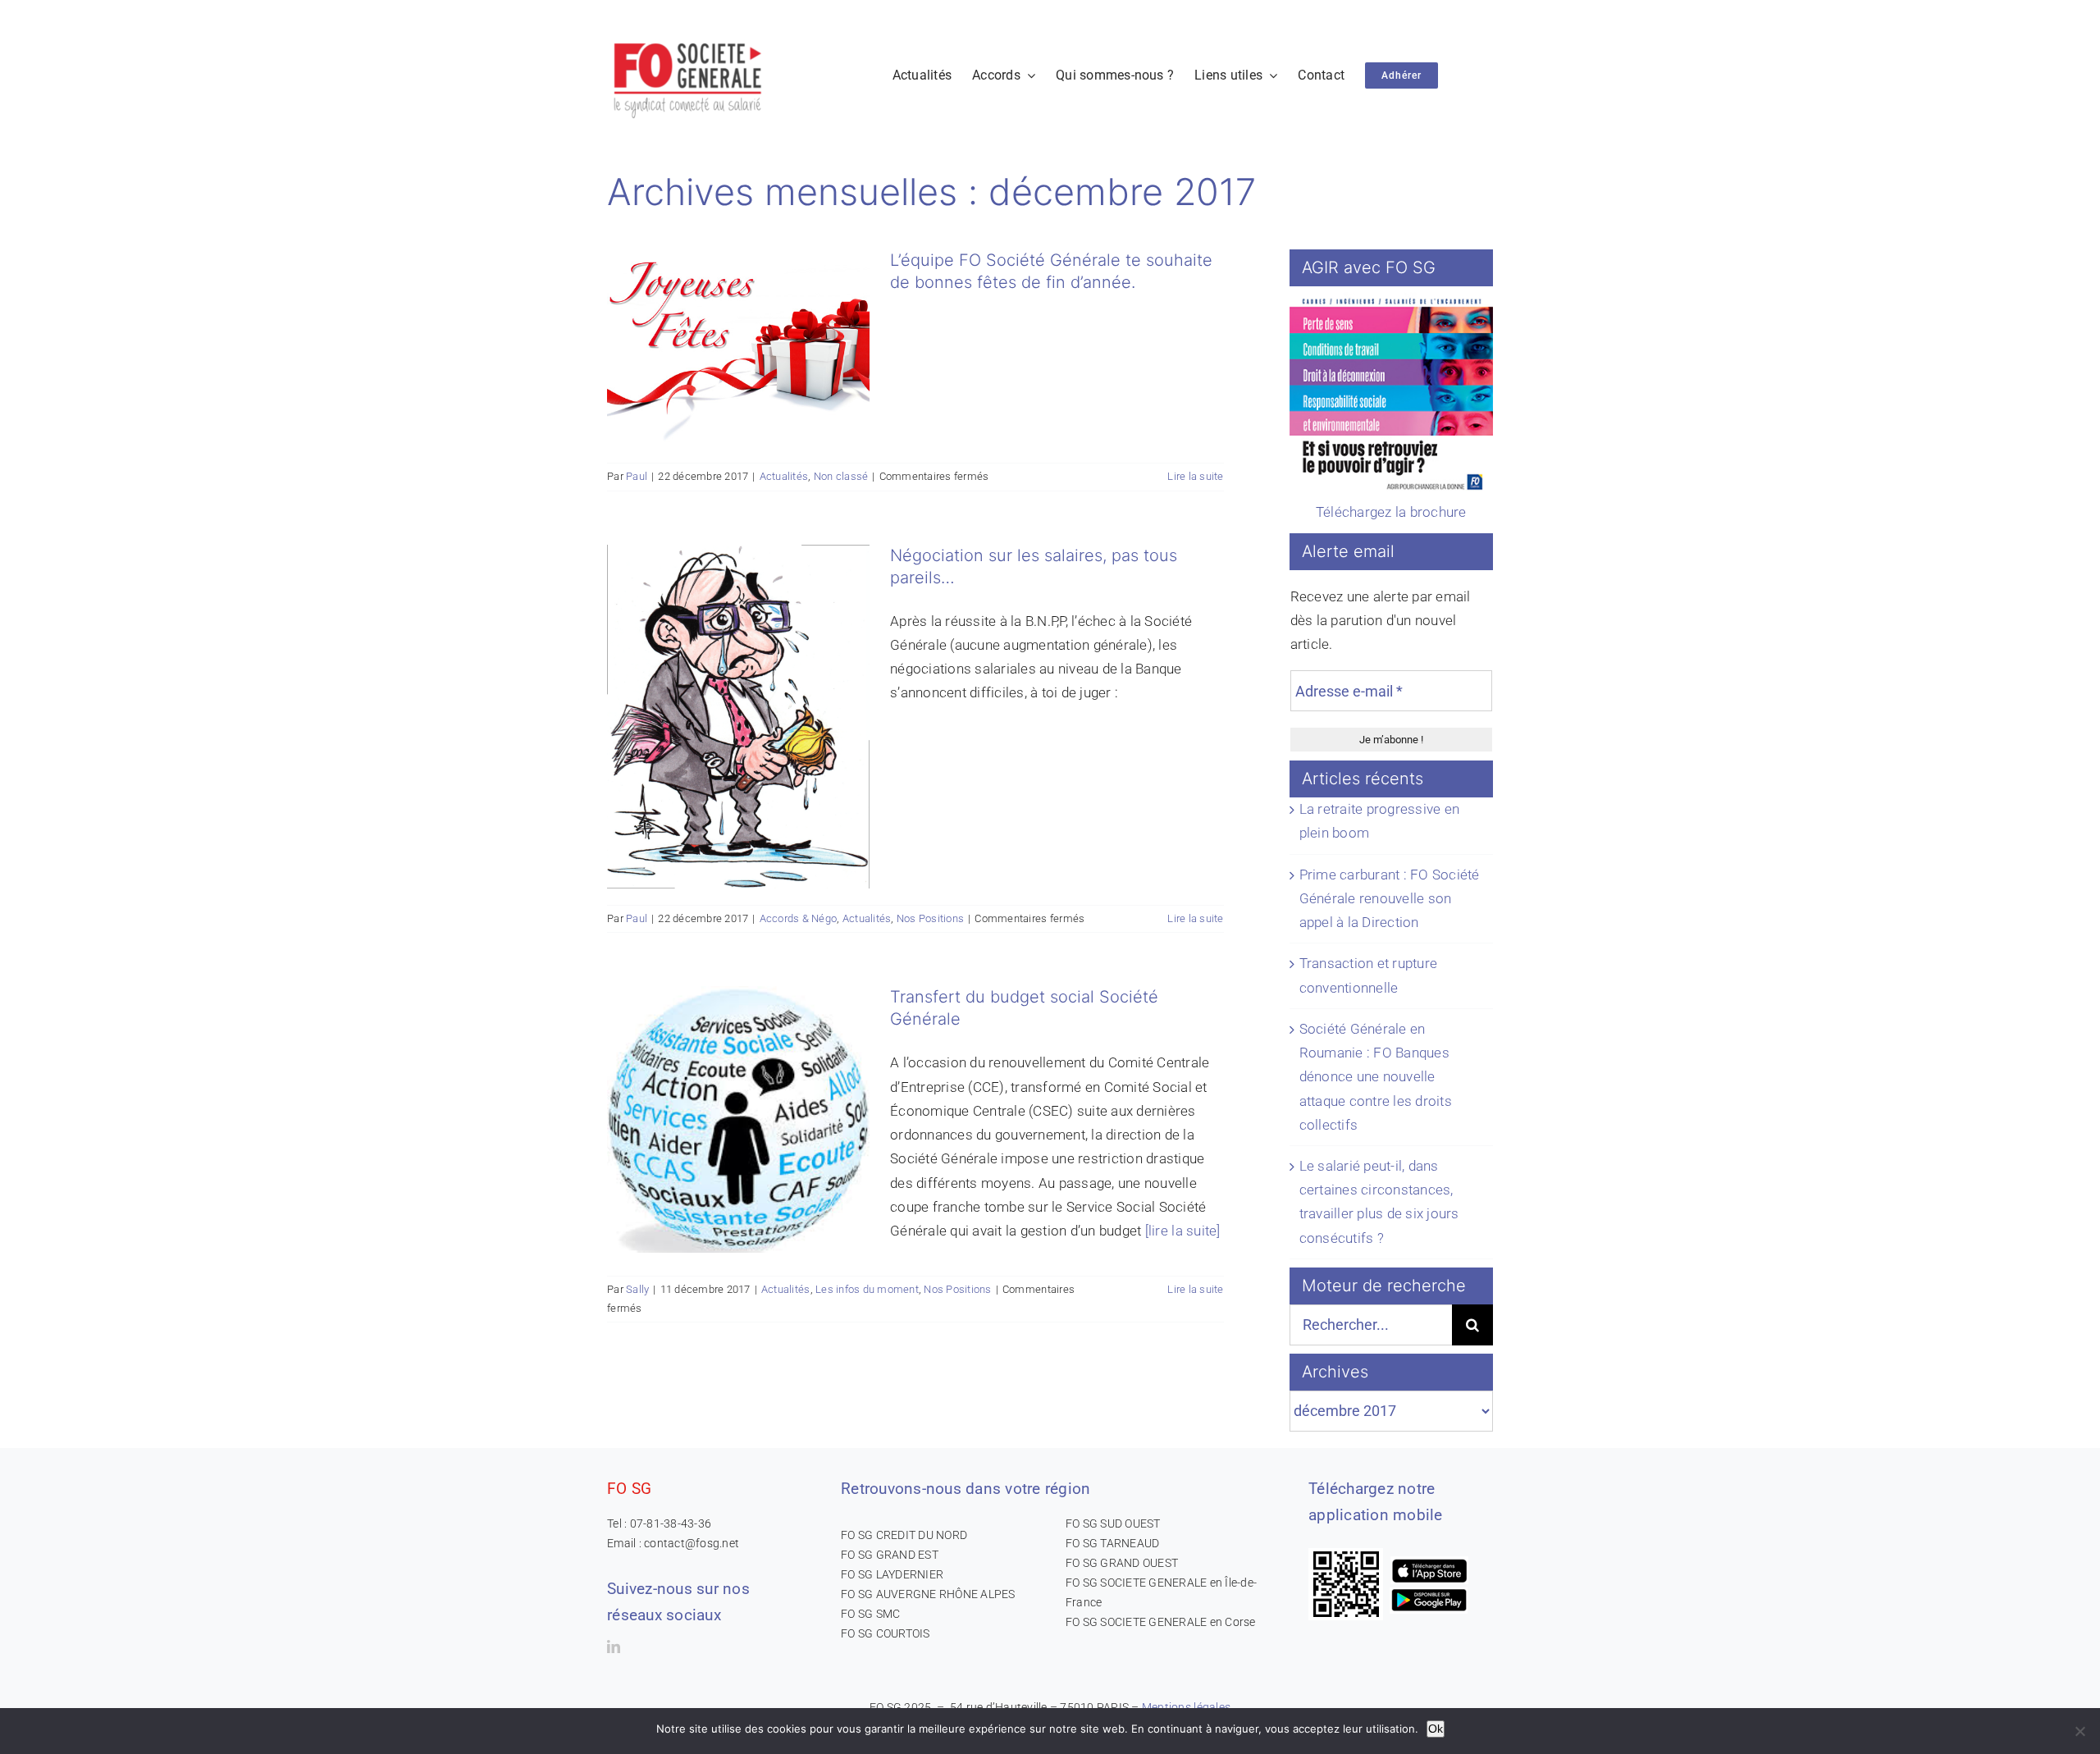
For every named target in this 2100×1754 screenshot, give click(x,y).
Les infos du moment (867, 1289)
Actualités (784, 476)
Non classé (841, 476)
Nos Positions (930, 918)
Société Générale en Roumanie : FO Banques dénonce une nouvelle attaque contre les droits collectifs (1376, 1077)
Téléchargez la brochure (1391, 512)
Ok (1436, 1729)
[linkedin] (614, 1647)
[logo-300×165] (689, 37)
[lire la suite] (1183, 1231)
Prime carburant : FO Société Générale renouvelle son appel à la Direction (1390, 898)
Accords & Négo (799, 918)
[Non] (2079, 1731)
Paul (637, 476)
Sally (637, 1289)
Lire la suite (1195, 476)
